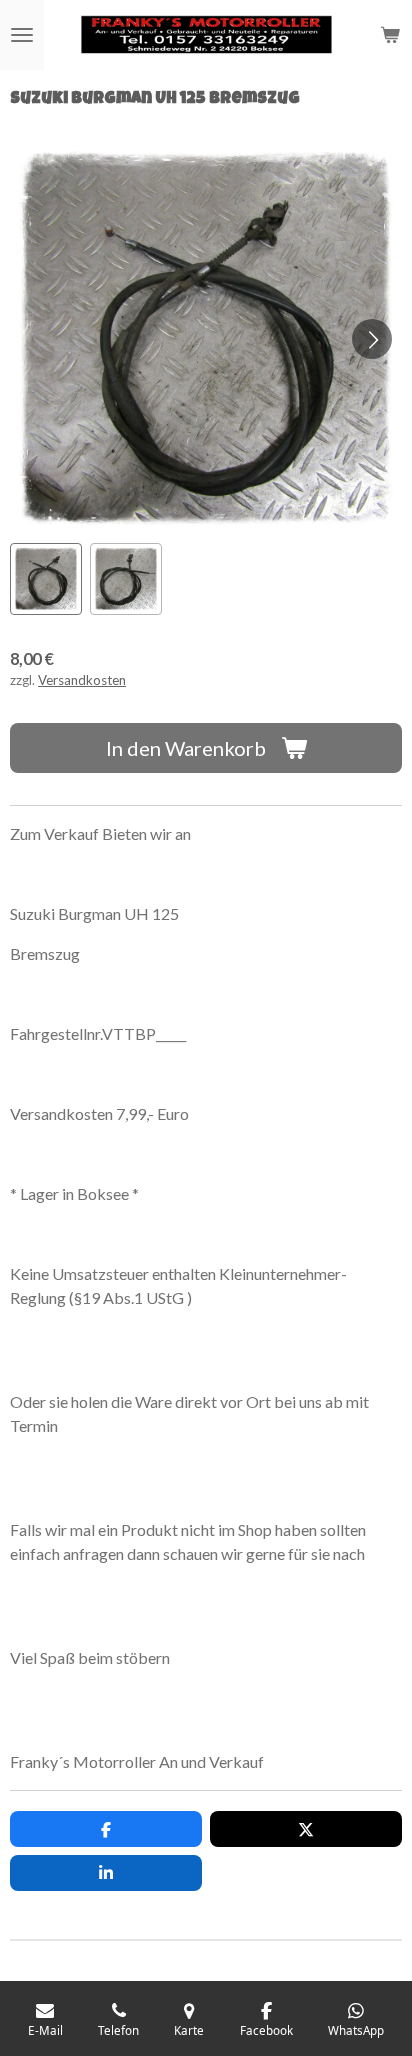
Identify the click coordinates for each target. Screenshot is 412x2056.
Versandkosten (82, 680)
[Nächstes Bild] (372, 339)
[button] (46, 579)
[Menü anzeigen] (22, 35)
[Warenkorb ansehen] (390, 35)
